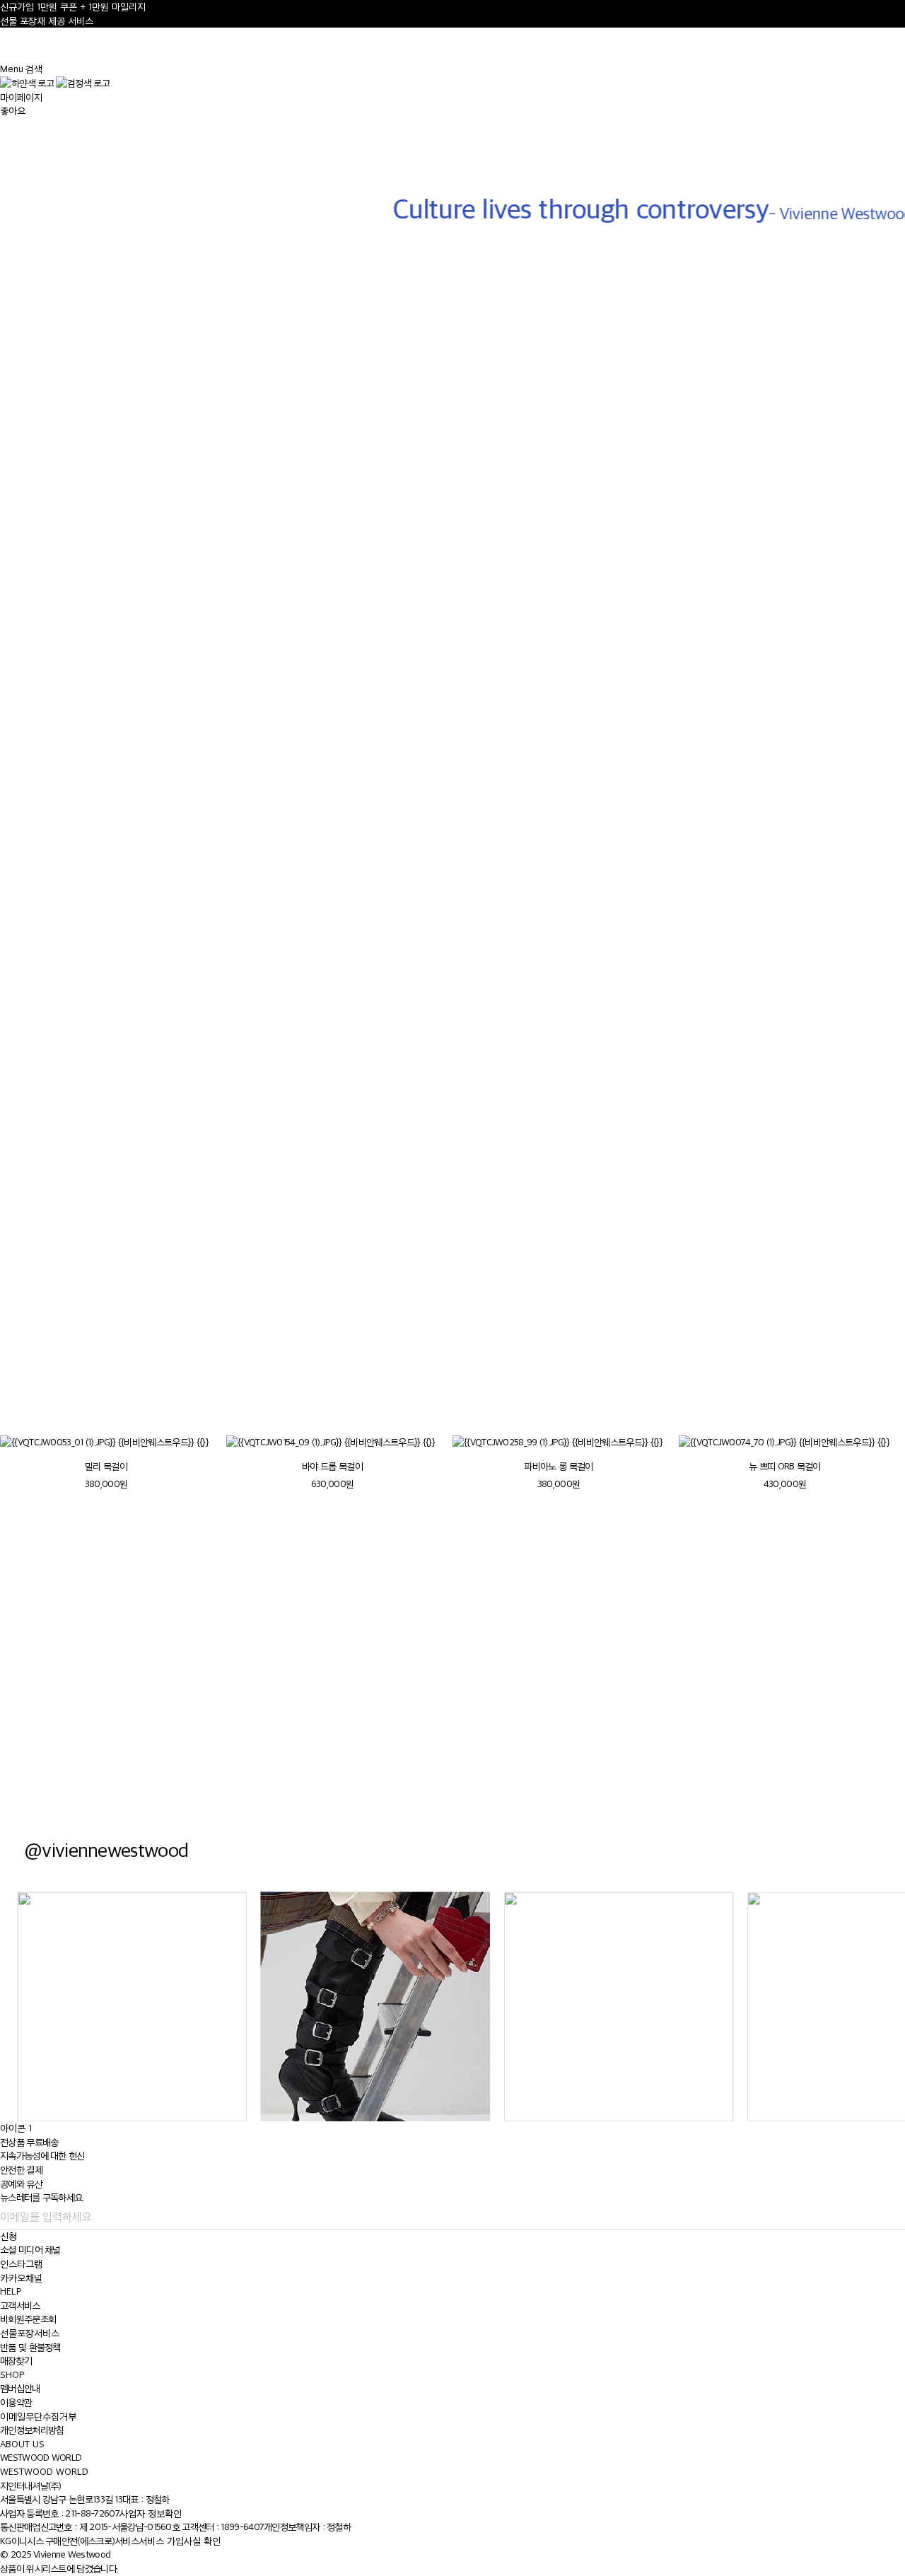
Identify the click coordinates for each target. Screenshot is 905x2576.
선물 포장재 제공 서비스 (47, 21)
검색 (34, 69)
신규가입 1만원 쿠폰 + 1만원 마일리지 (73, 7)
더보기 (14, 1313)
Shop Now (679, 1706)
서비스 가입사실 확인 (180, 2541)
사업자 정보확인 (151, 2513)
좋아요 (13, 111)
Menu (12, 69)
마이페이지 (21, 97)
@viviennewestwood (106, 1849)
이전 (842, 1394)
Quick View (123, 705)
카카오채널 (21, 2278)
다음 (876, 1394)
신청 (8, 2236)
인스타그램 (21, 2264)
